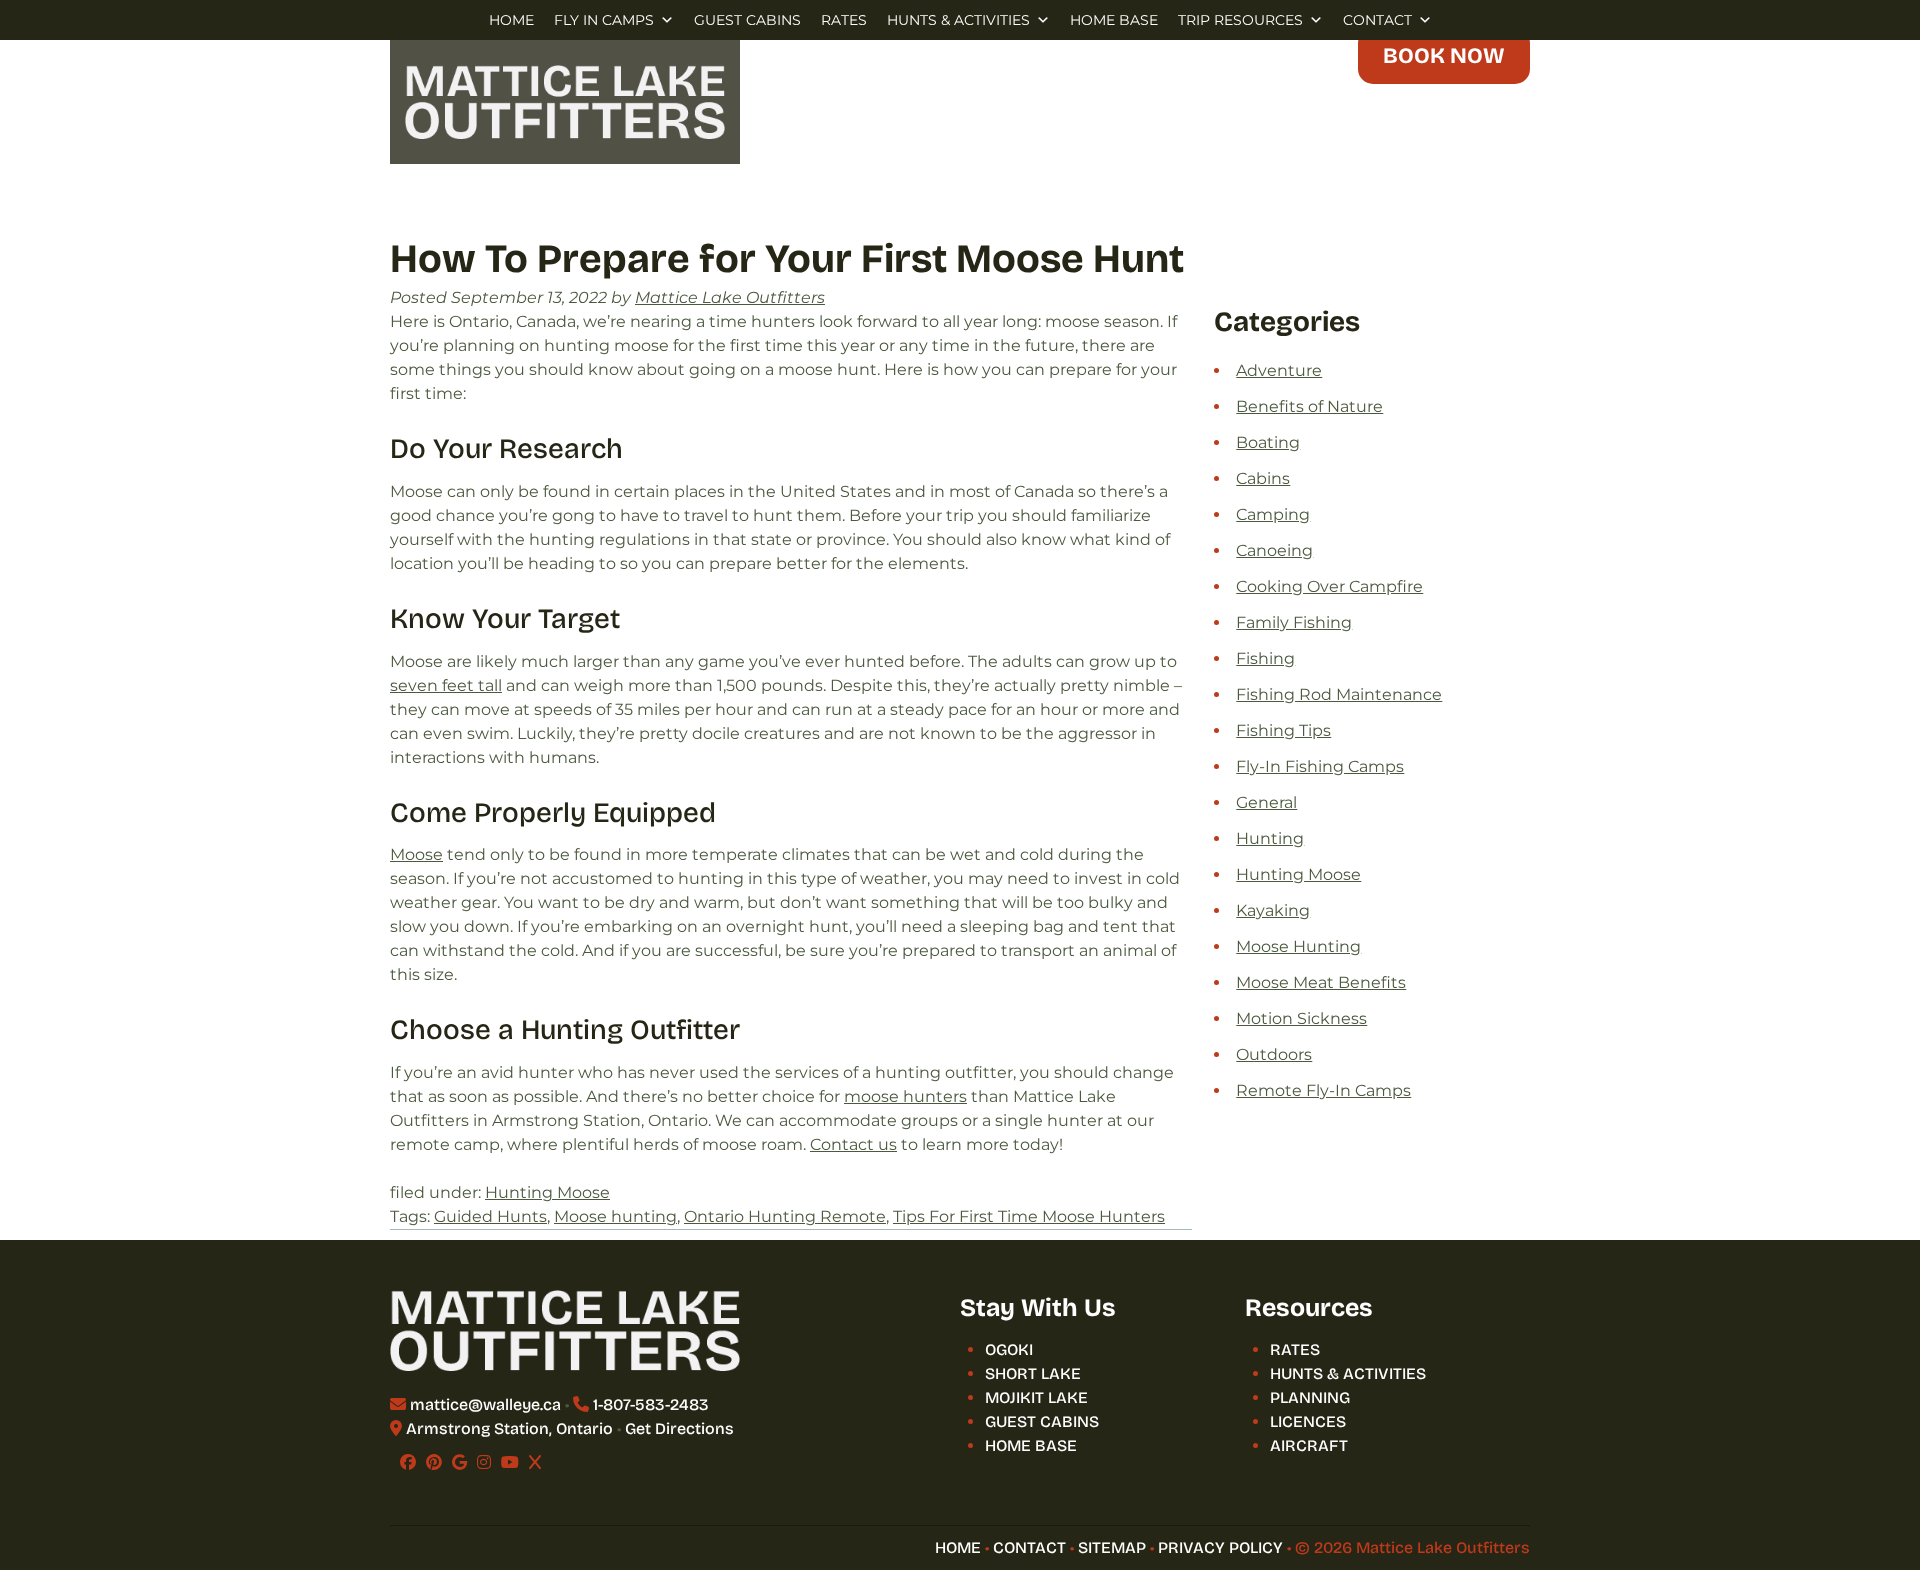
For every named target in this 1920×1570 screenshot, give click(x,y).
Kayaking (1273, 910)
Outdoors (1274, 1054)
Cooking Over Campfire (1329, 586)
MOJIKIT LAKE (1036, 1397)
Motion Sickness (1301, 1018)
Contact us (853, 1144)
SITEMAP (1112, 1547)
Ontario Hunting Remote (785, 1216)
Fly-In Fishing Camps (1320, 766)
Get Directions (679, 1428)
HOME (511, 20)
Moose (416, 854)
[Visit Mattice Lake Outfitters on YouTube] (510, 1462)
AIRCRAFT (1309, 1445)
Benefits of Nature (1309, 406)
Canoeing (1274, 550)
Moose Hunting (1298, 946)
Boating (1268, 442)
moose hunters (905, 1096)
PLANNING (1310, 1397)
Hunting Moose (547, 1192)
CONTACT (1377, 20)
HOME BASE (1114, 20)
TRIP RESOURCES (1240, 20)
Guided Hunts (490, 1216)
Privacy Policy (1220, 1547)
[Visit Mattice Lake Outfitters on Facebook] (408, 1462)
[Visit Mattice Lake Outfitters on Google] (459, 1462)
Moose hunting (615, 1216)
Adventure (1279, 370)
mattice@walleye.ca (485, 1404)
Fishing (1265, 658)
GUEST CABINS (747, 20)
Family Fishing (1294, 622)
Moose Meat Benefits (1321, 982)
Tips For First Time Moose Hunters (1029, 1216)
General (1266, 802)
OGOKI (1009, 1349)
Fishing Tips (1283, 730)
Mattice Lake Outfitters (730, 297)
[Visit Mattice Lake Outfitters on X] (535, 1462)
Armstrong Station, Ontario (509, 1428)
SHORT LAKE (1033, 1373)
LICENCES (1308, 1421)
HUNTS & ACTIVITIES (958, 20)
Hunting (1270, 838)
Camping (1273, 514)
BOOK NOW (1444, 56)
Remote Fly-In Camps (1323, 1090)
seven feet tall (446, 685)
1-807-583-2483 (651, 1404)
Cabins (1263, 478)
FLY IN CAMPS (604, 20)
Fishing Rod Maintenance (1339, 694)
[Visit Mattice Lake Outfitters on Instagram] (484, 1462)
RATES (844, 20)
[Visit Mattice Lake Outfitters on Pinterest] (434, 1462)
